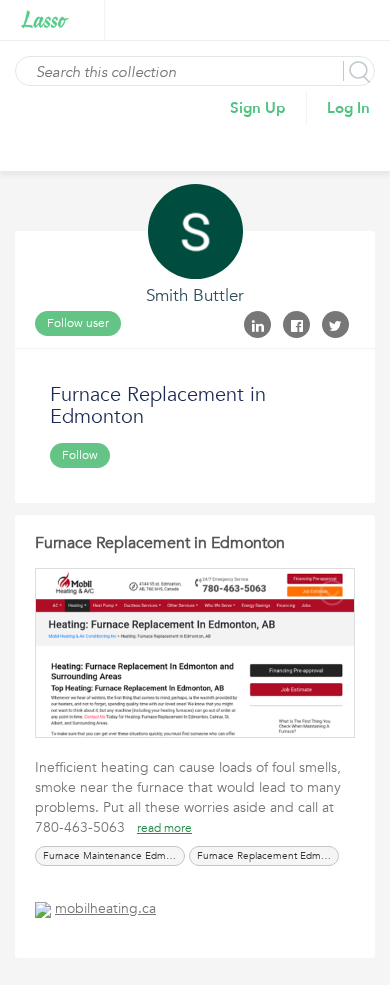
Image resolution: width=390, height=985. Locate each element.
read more (164, 828)
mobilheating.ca (105, 908)
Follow (80, 455)
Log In (348, 108)
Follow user (78, 323)
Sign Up (258, 108)
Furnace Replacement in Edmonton (160, 543)
